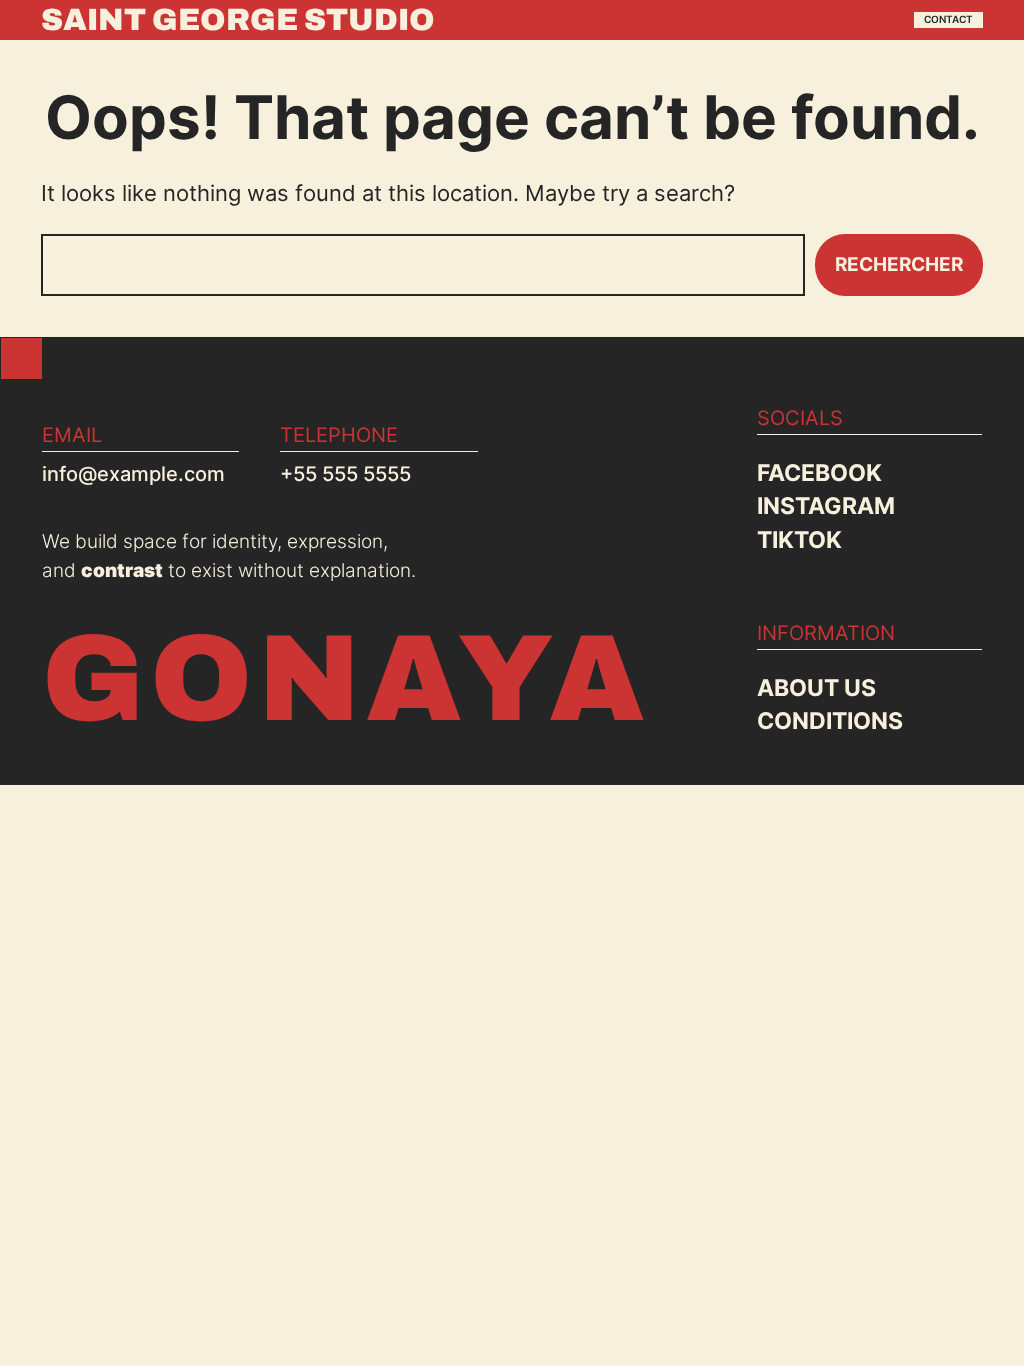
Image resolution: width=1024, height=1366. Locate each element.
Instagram (826, 505)
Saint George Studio (238, 19)
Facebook (819, 472)
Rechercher (899, 264)
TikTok (799, 539)
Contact (948, 19)
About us (816, 687)
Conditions (830, 720)
